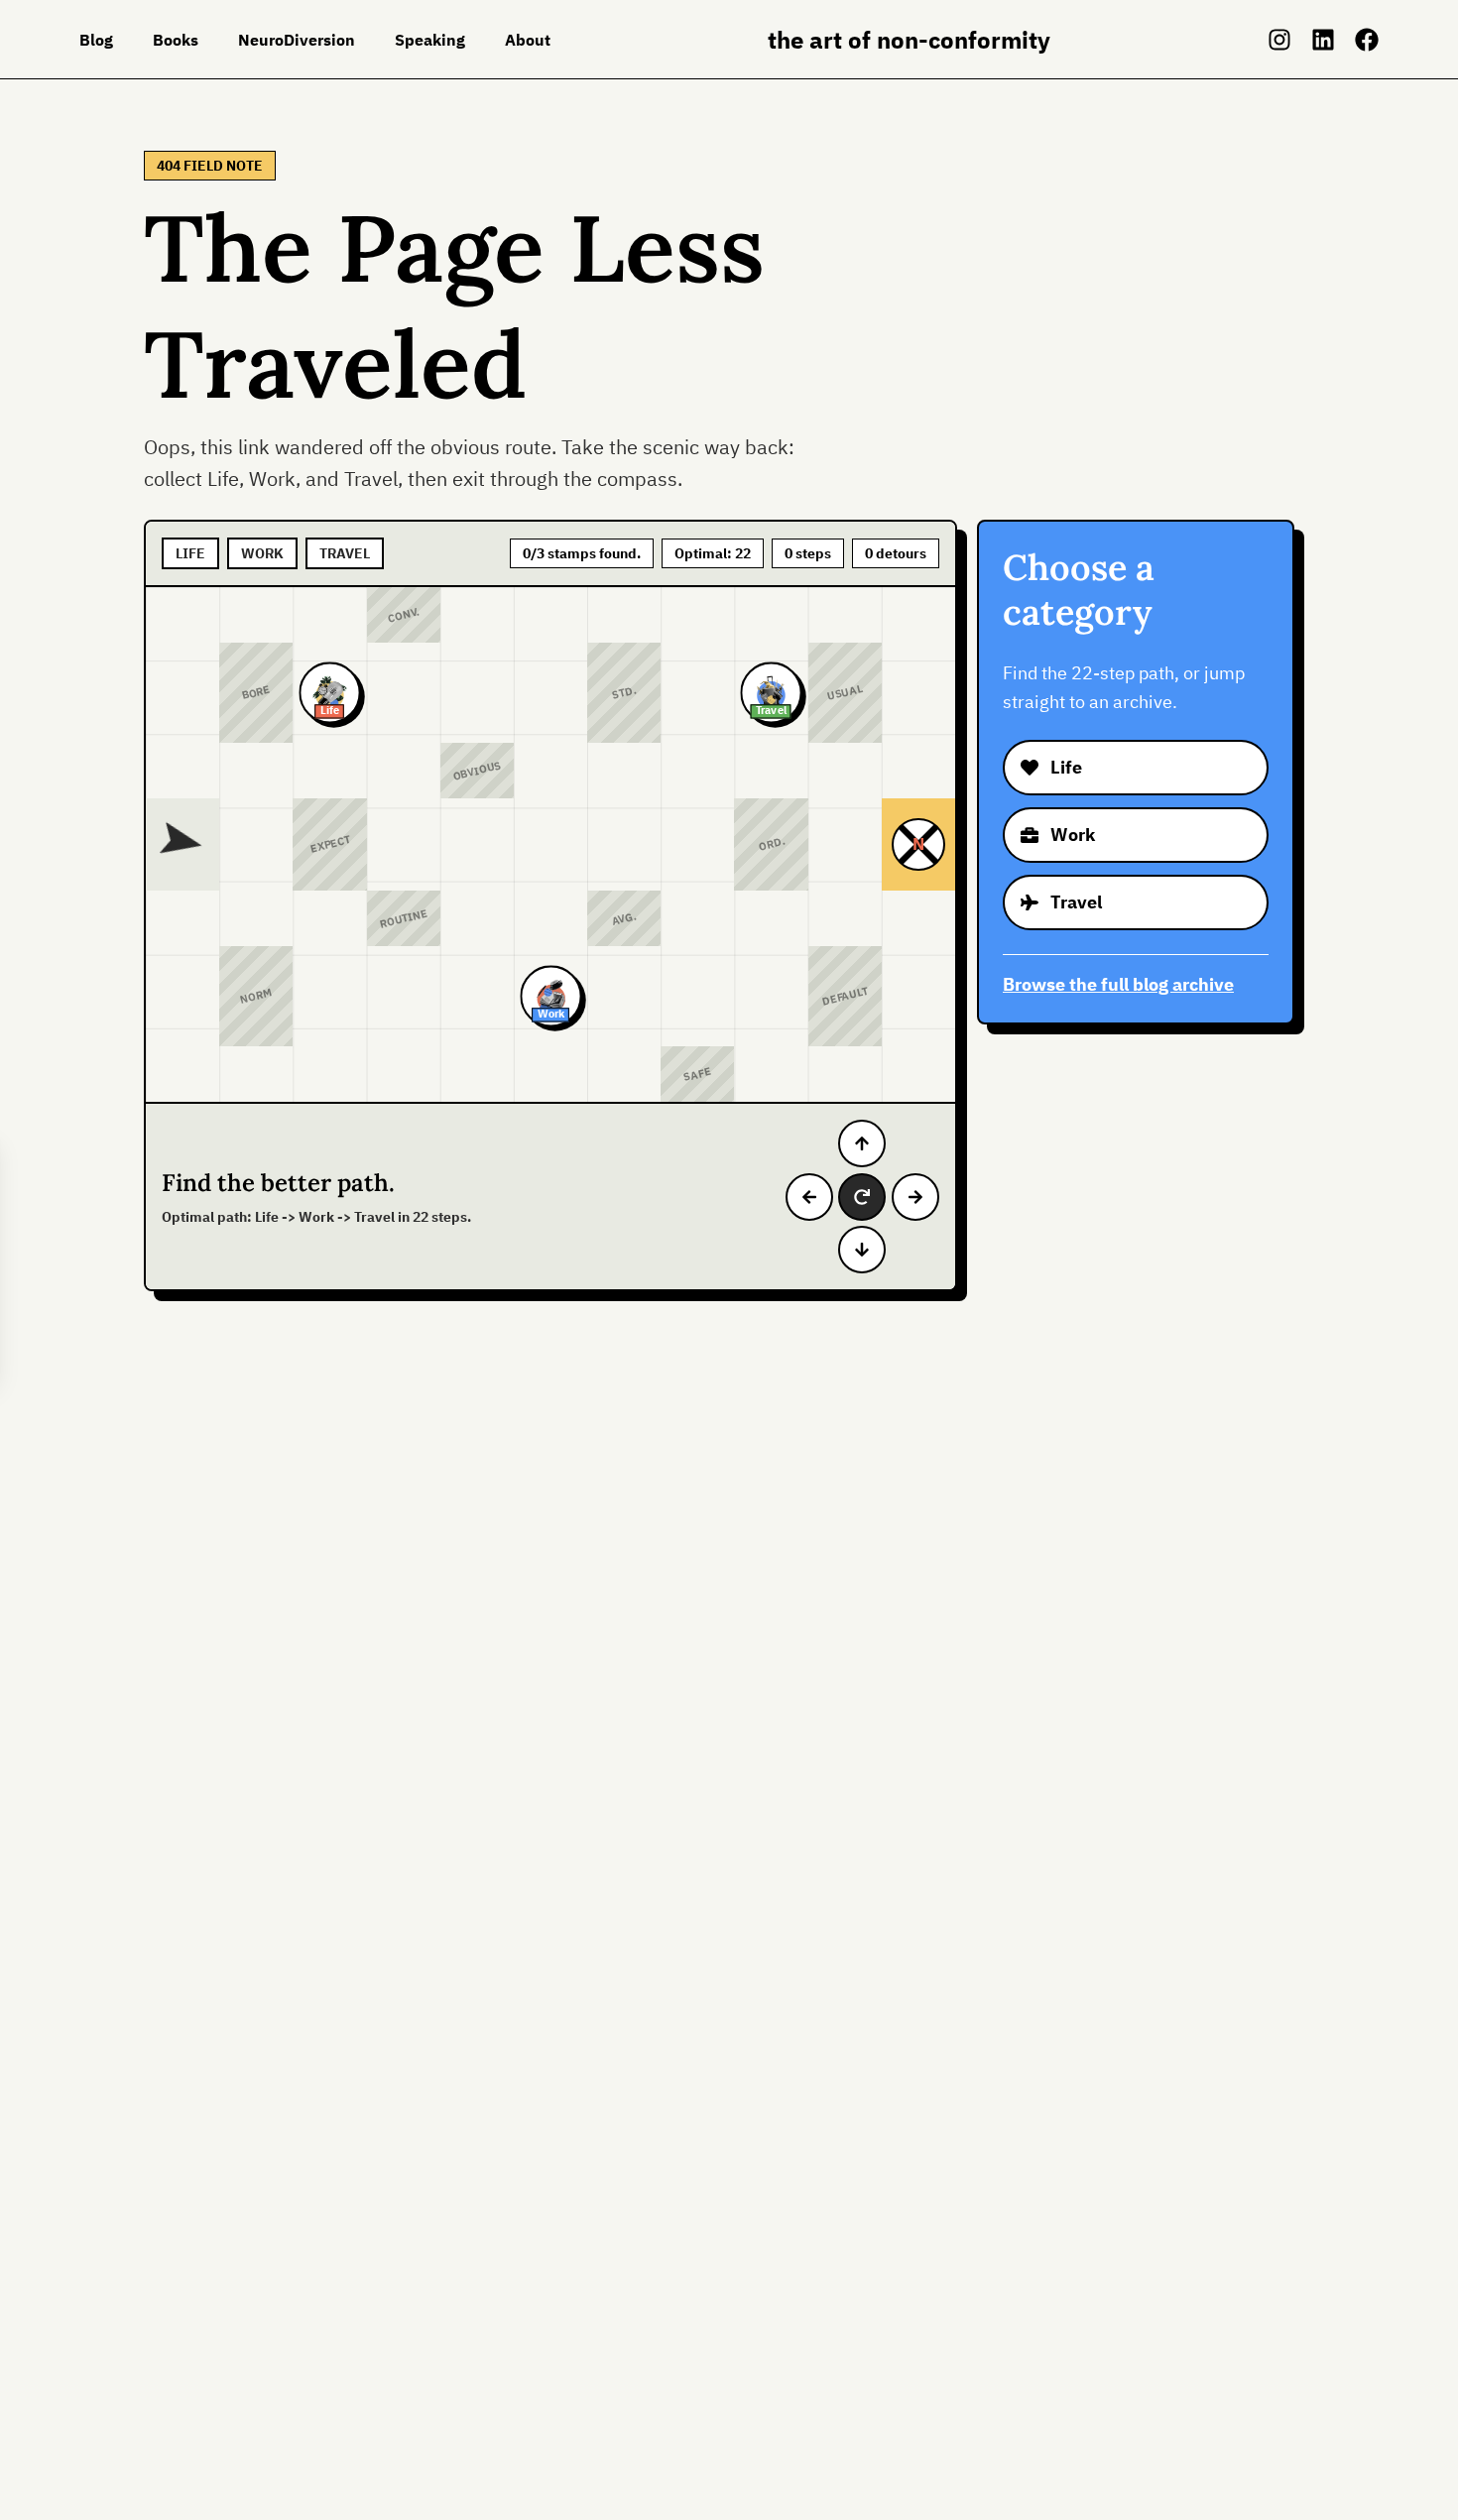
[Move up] (862, 1143)
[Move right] (915, 1197)
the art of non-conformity (909, 40)
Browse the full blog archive (1118, 984)
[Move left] (809, 1197)
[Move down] (862, 1250)
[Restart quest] (862, 1197)
